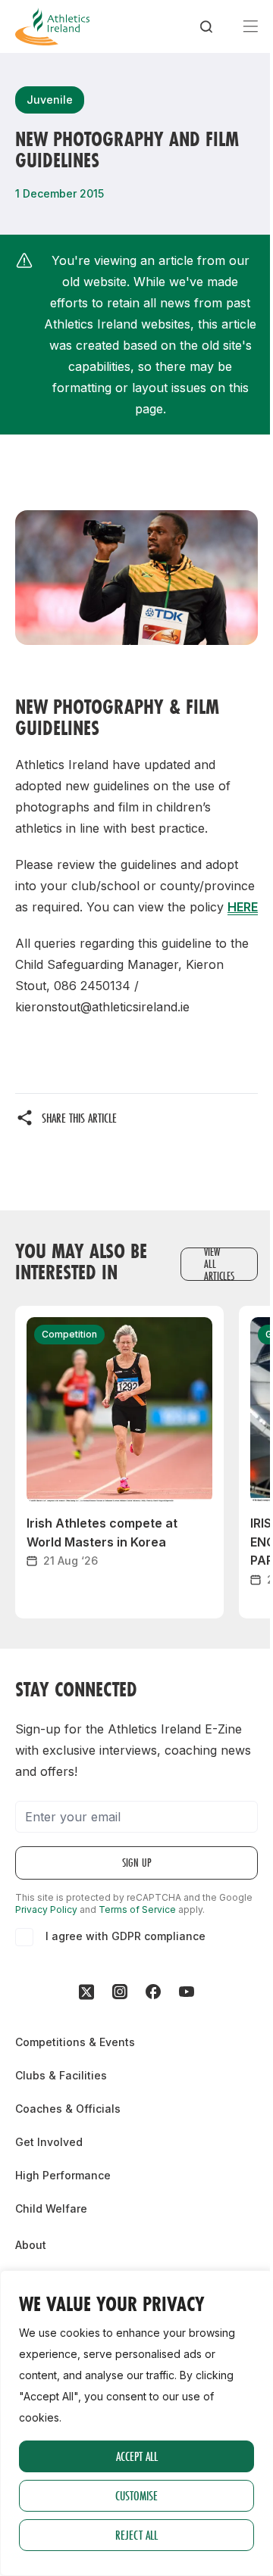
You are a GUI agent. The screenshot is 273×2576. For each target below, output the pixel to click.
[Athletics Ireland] (52, 26)
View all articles (219, 1264)
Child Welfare (51, 2208)
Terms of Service (137, 1909)
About (31, 2245)
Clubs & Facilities (61, 2075)
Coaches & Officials (68, 2109)
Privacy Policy (46, 1909)
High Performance (63, 2175)
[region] (136, 2423)
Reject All (136, 2535)
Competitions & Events (75, 2042)
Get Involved (49, 2142)
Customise (136, 2495)
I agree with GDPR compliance (126, 1936)
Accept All (137, 2456)
